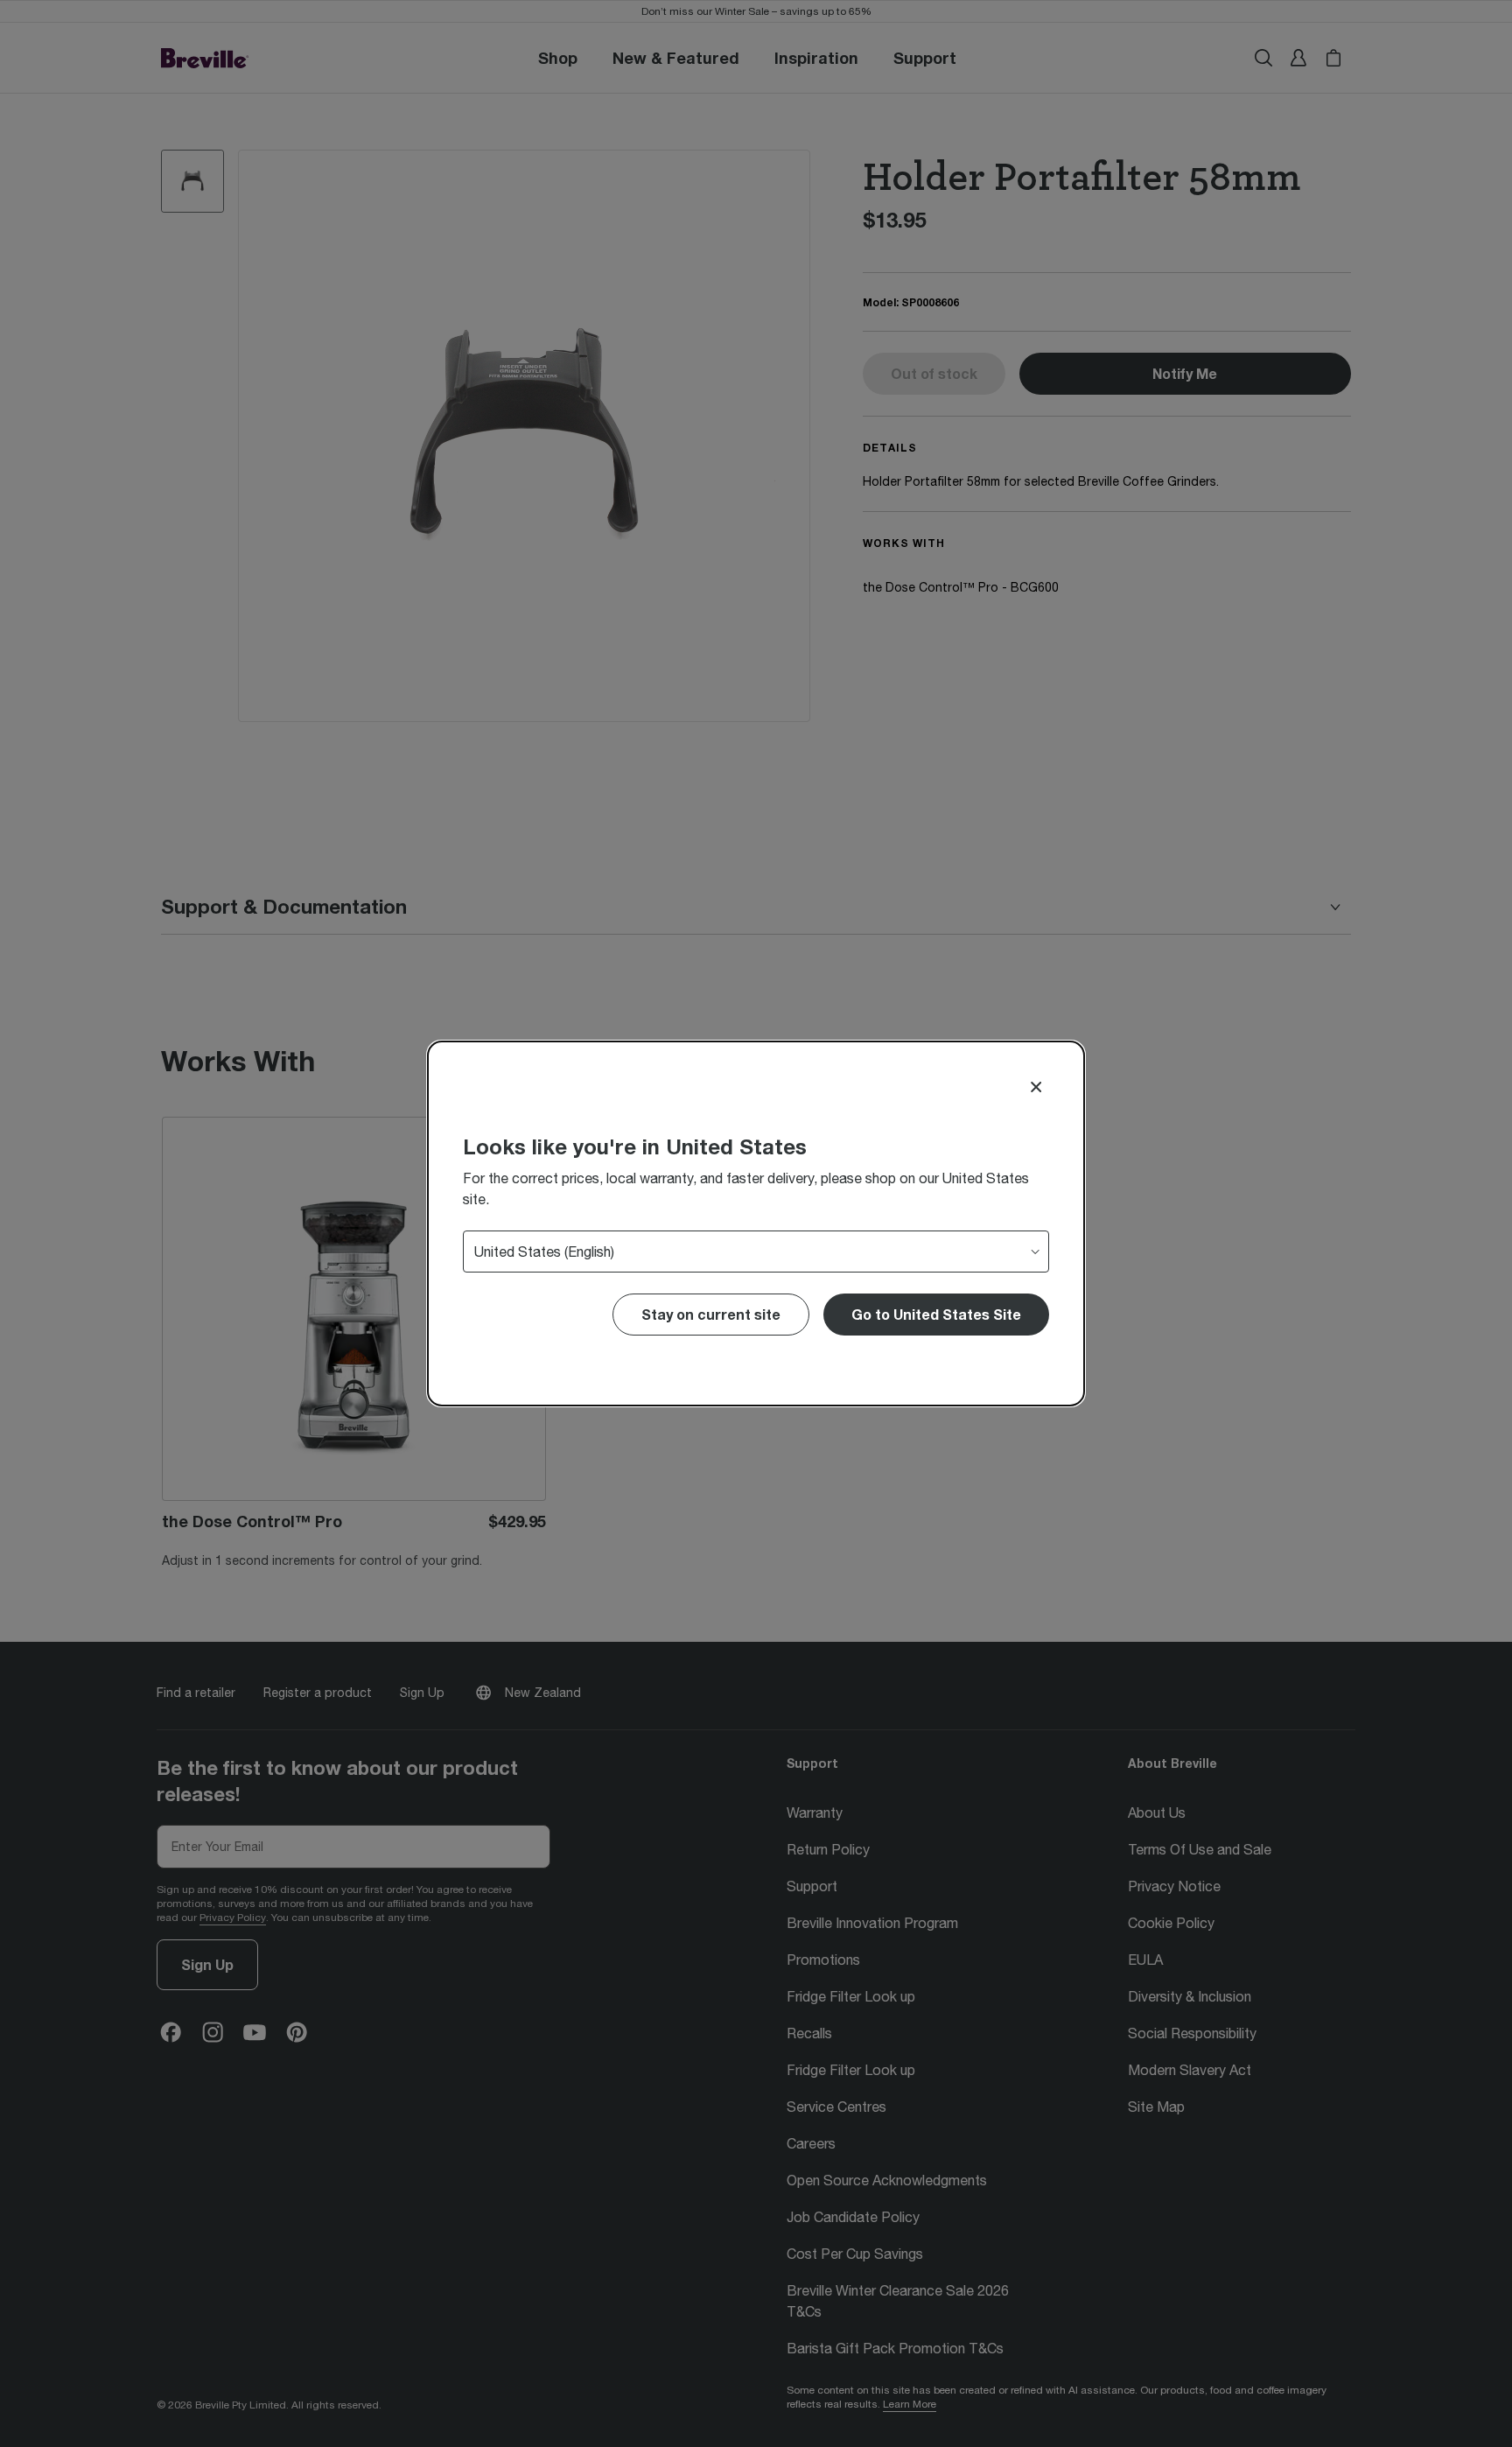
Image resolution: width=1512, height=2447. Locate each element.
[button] (936, 1315)
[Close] (1036, 1087)
